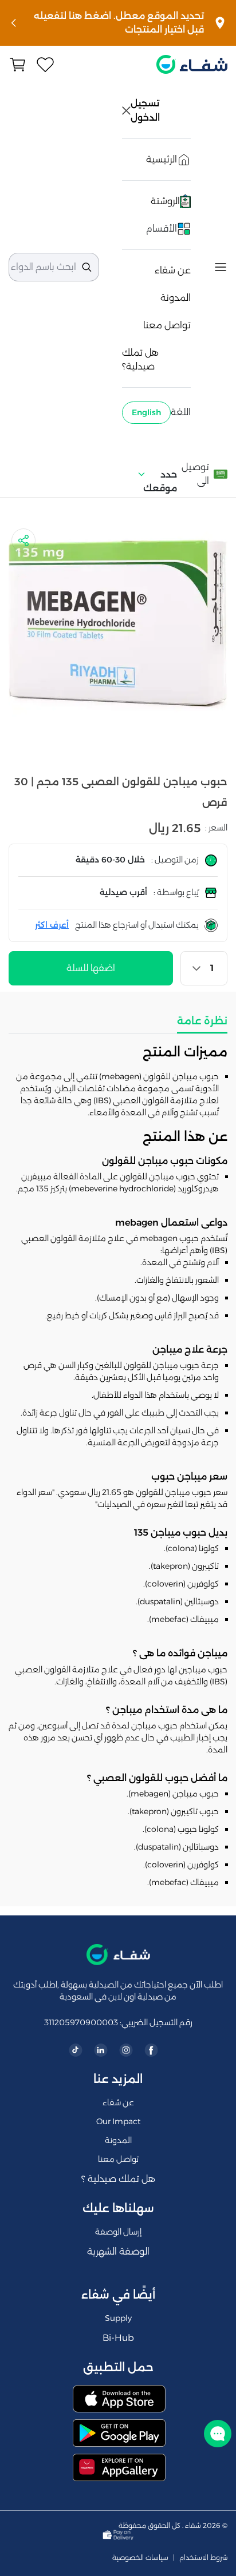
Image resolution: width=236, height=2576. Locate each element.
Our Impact (118, 2121)
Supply (118, 2318)
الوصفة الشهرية (118, 2251)
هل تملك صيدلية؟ (140, 359)
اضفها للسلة (91, 968)
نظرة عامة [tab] (202, 1021)
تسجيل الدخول (146, 110)
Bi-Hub (118, 2338)
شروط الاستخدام (203, 2558)
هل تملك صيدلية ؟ (118, 2179)
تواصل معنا (167, 325)
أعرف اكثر (52, 925)
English (146, 412)
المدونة (176, 298)
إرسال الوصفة (118, 2232)
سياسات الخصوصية (140, 2558)
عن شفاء (173, 270)
